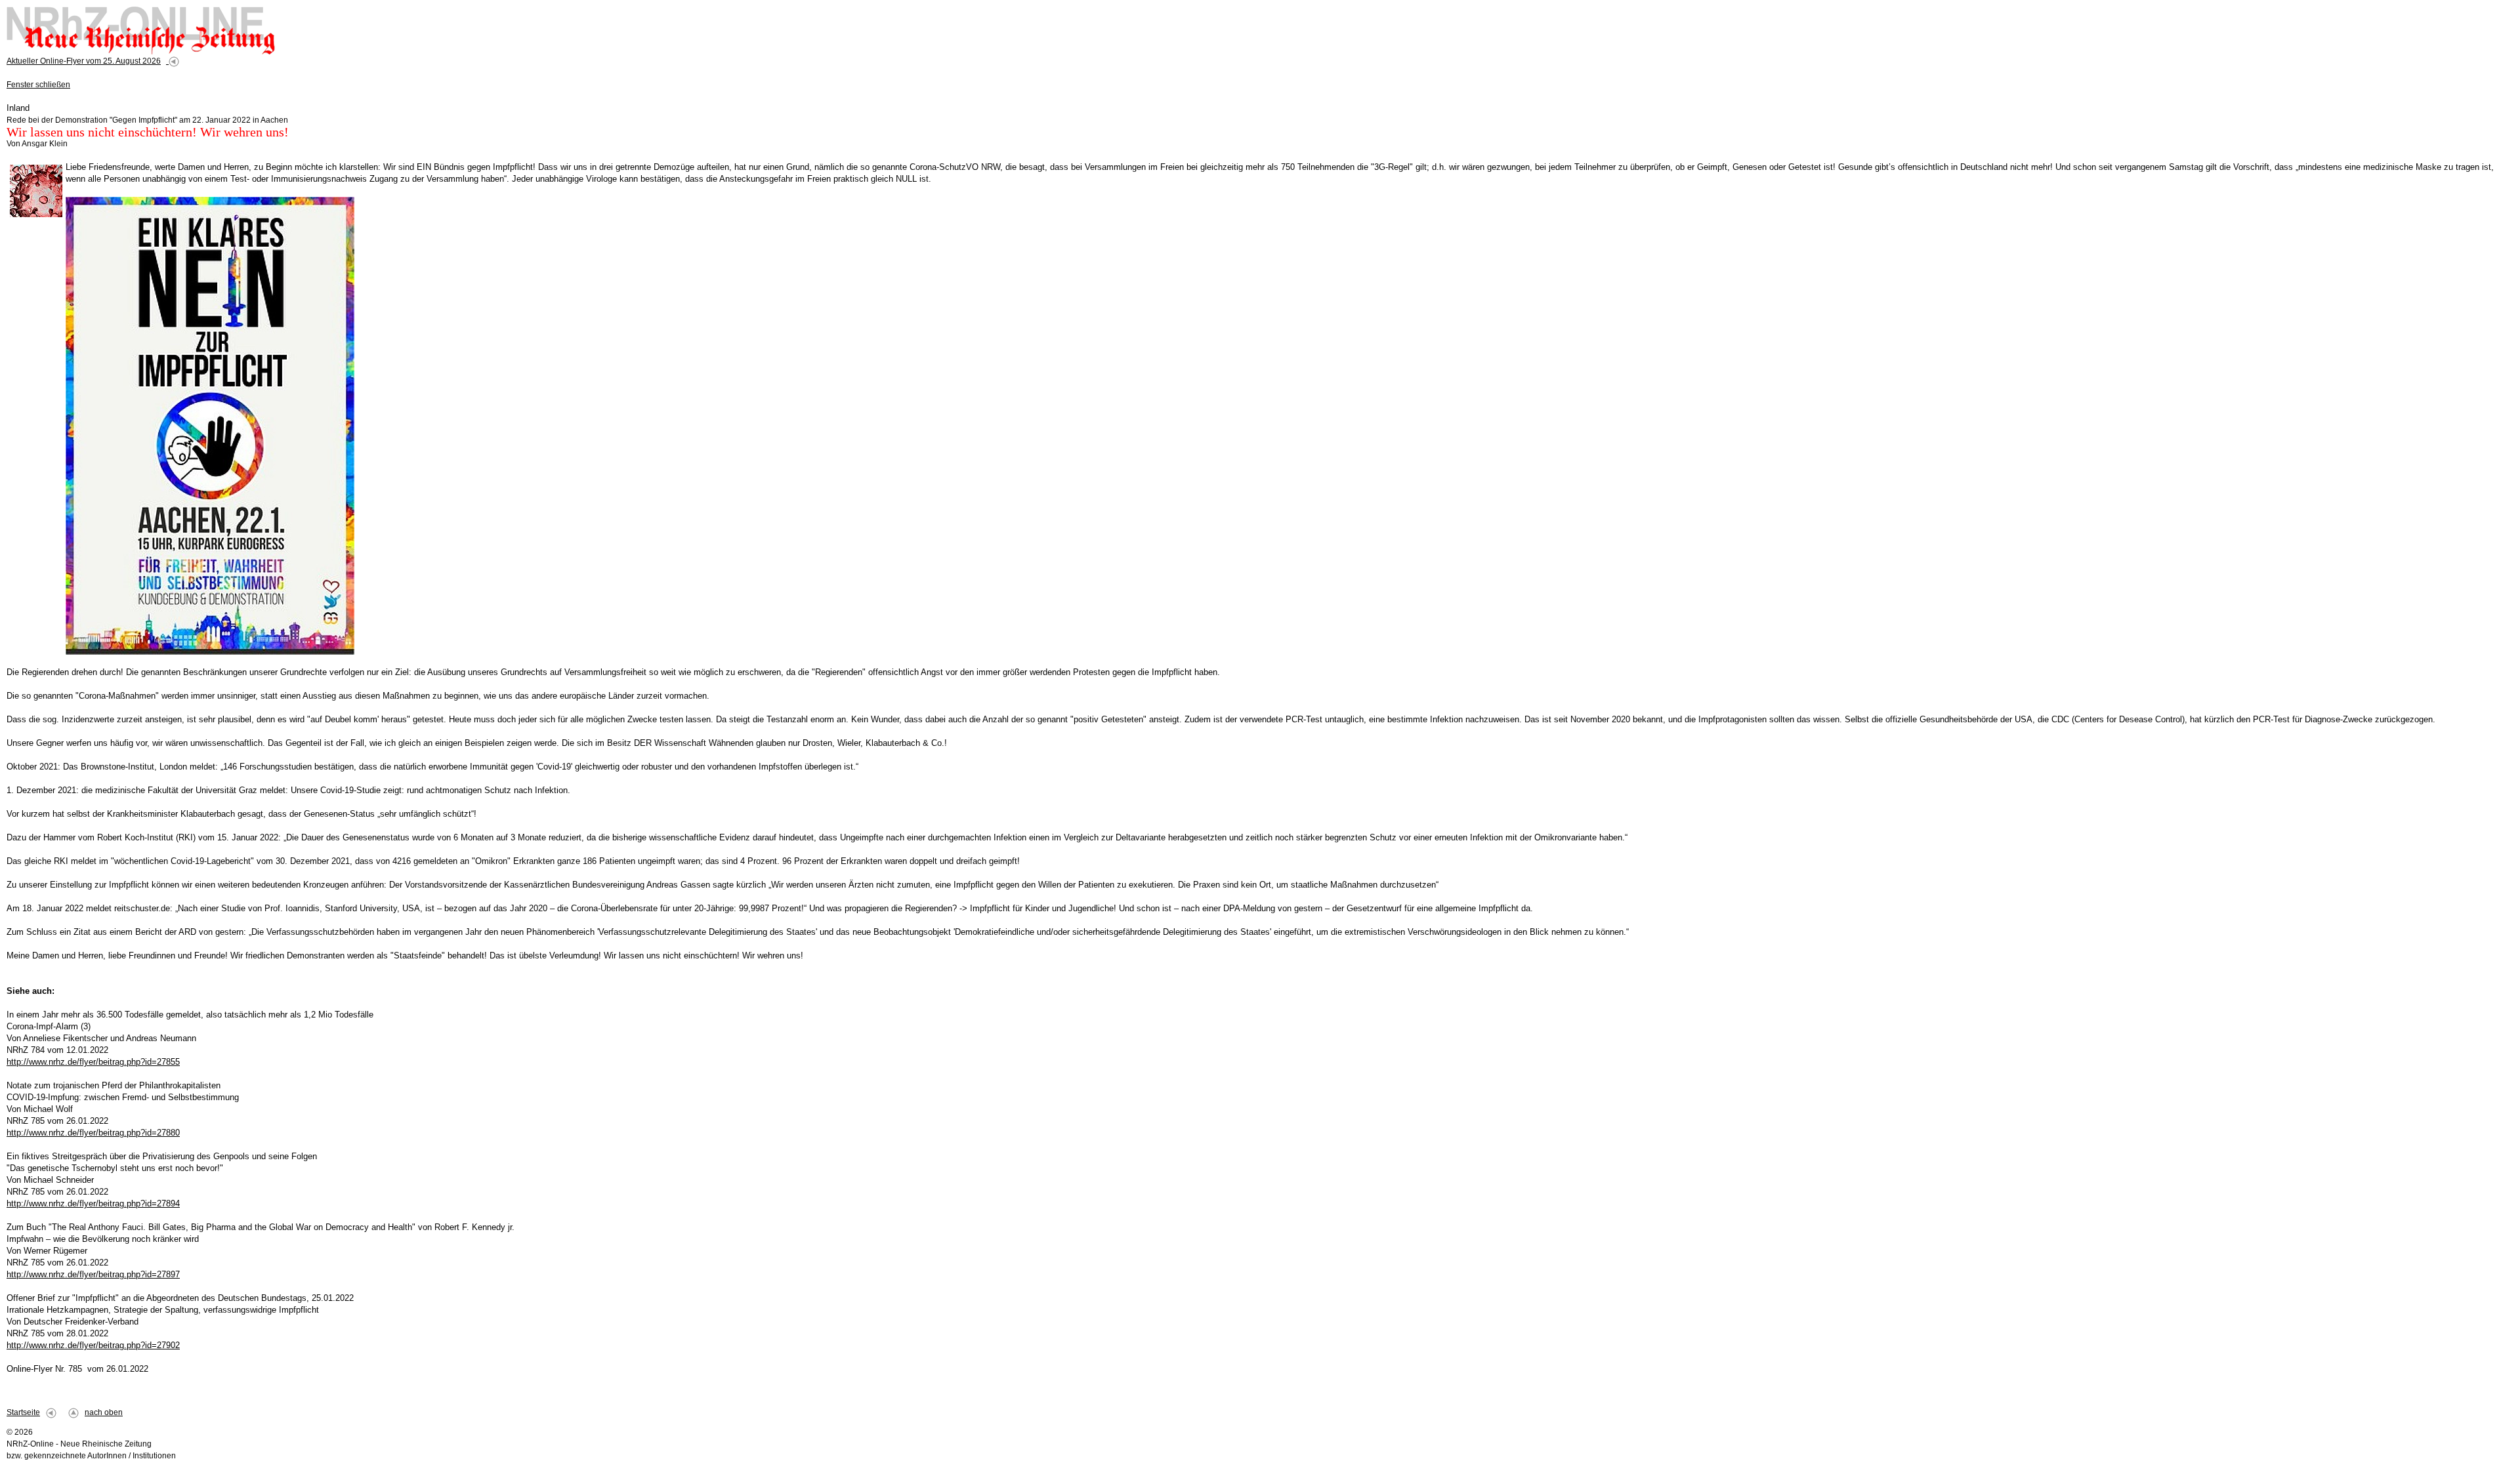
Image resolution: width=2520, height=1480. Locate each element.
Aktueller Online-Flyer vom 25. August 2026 (84, 61)
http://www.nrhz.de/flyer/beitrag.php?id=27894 (93, 1203)
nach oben (104, 1412)
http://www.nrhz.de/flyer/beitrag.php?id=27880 (93, 1133)
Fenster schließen (38, 85)
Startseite (23, 1412)
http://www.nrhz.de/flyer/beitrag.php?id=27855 (93, 1062)
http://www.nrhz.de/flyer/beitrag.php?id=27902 (93, 1345)
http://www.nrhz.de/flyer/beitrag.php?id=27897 (93, 1274)
